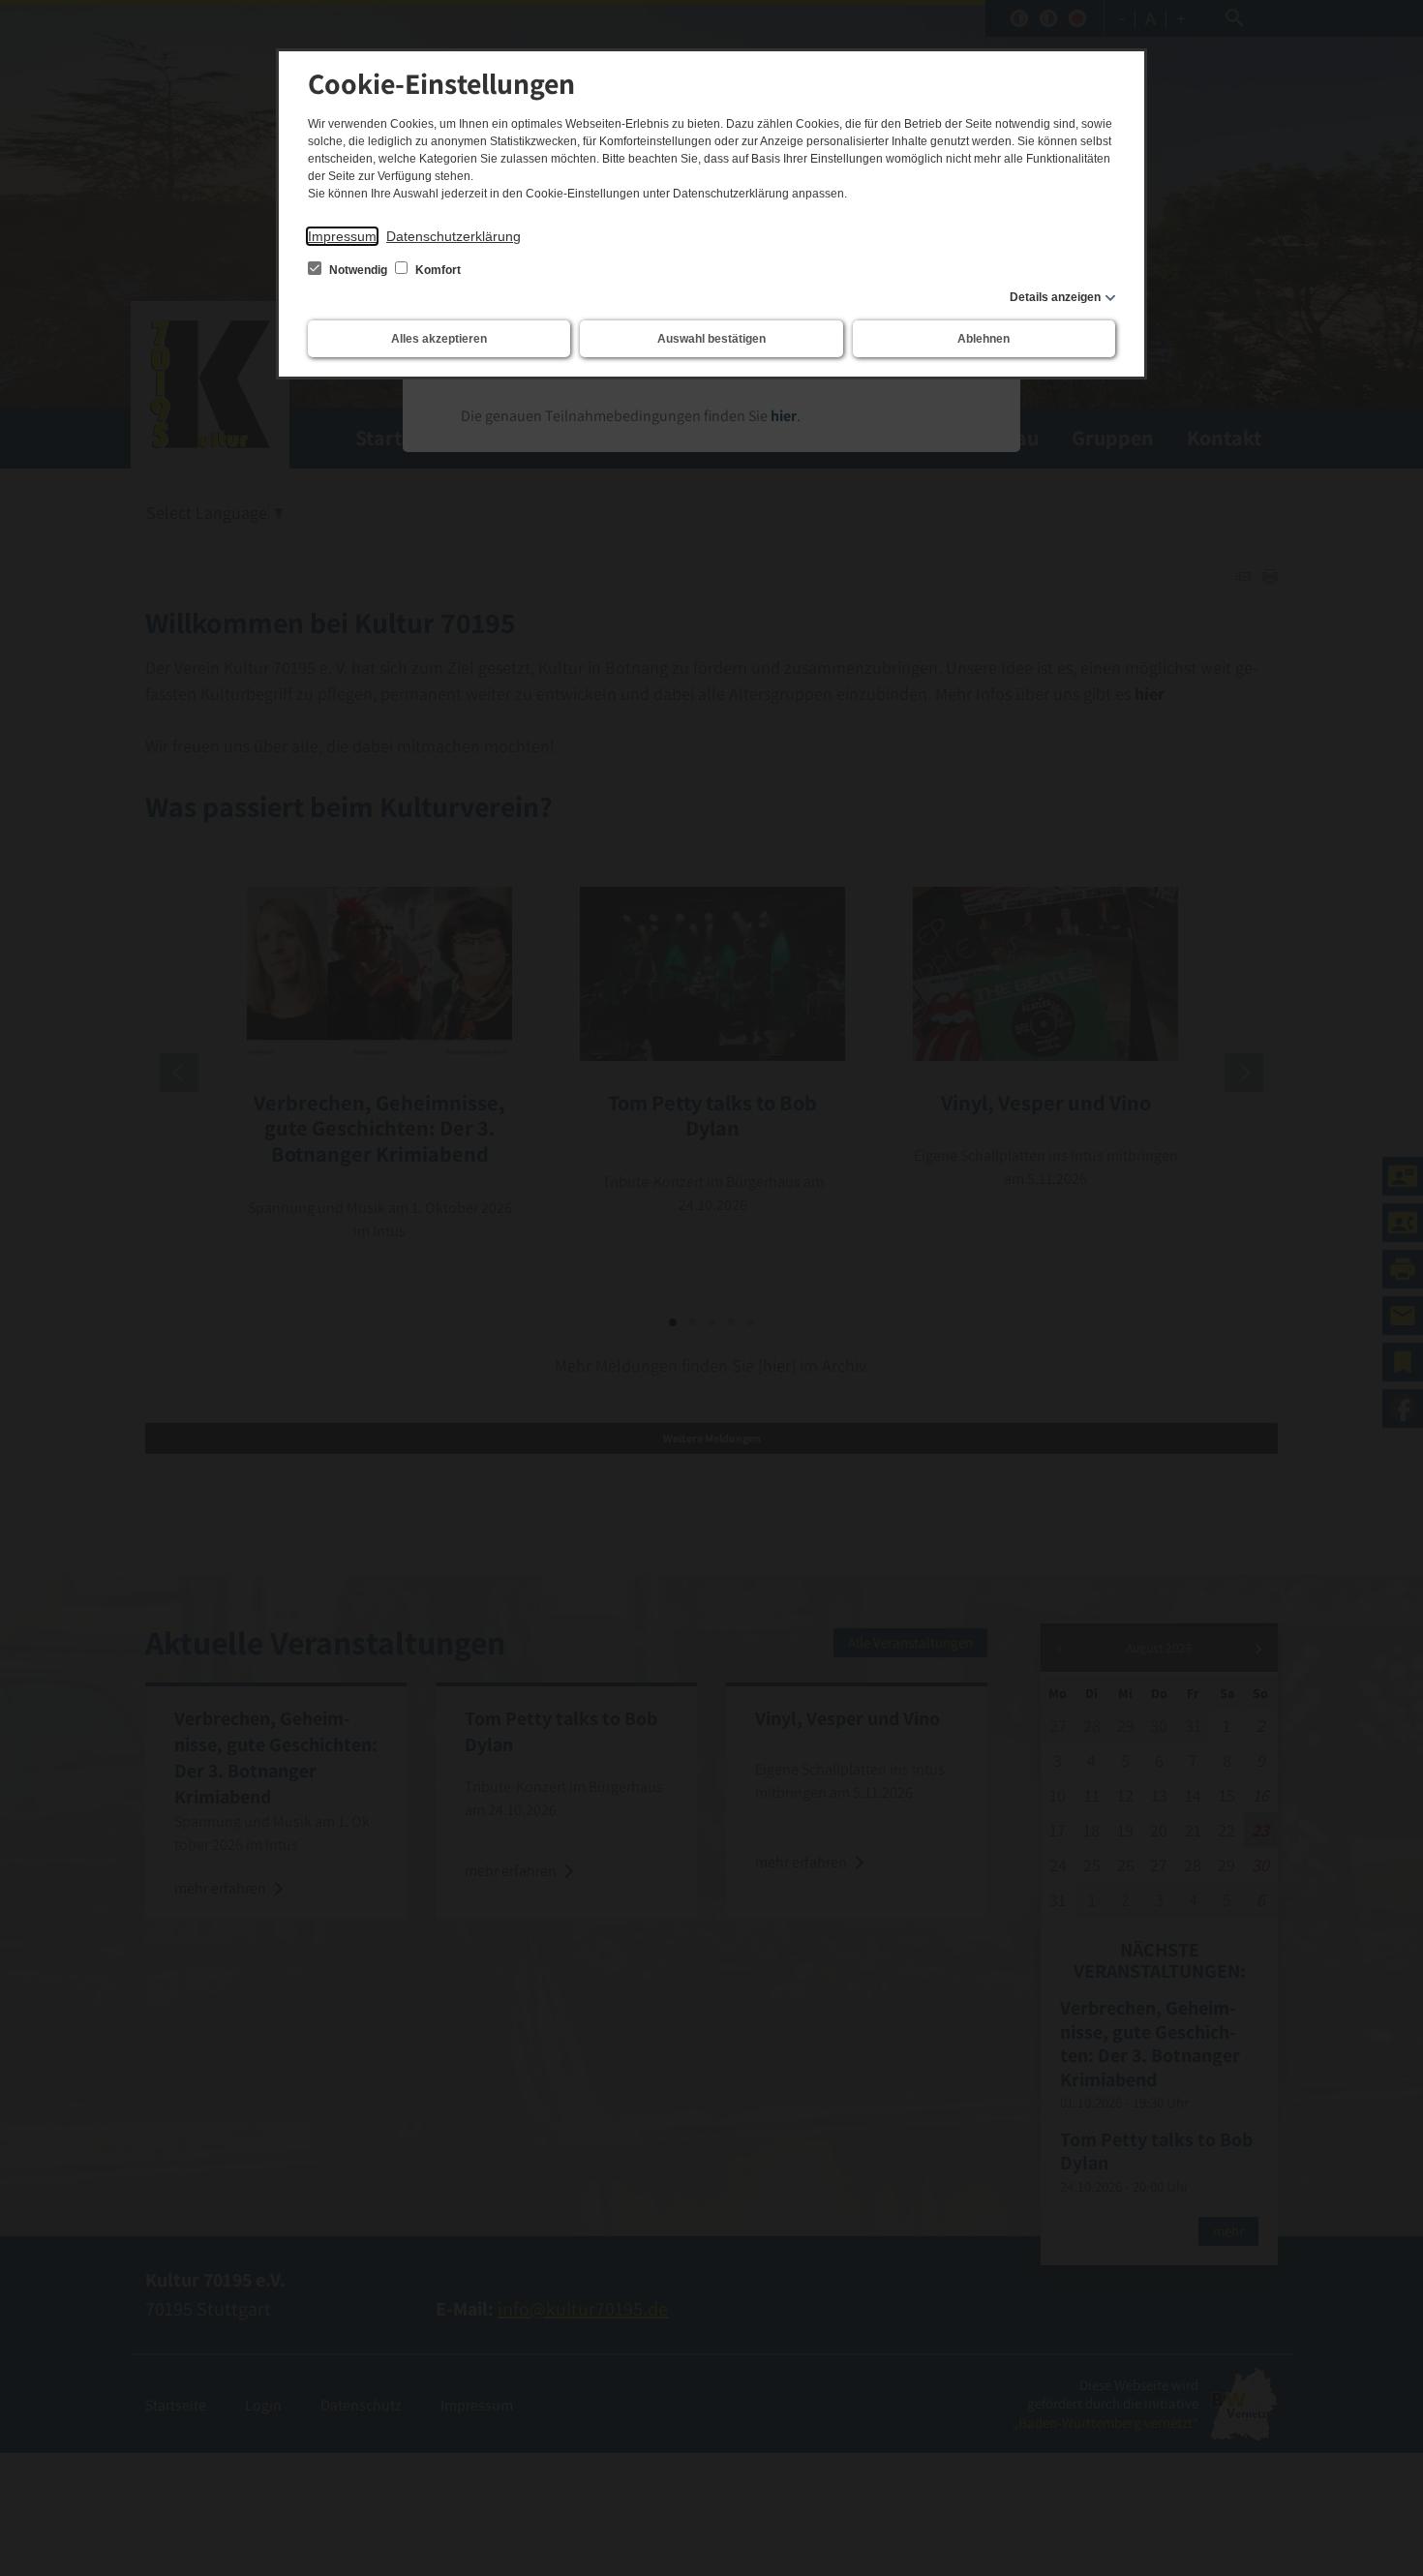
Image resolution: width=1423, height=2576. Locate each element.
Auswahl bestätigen (711, 339)
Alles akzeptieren (439, 339)
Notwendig (358, 270)
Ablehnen (984, 339)
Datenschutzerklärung (454, 236)
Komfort (437, 270)
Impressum (342, 236)
